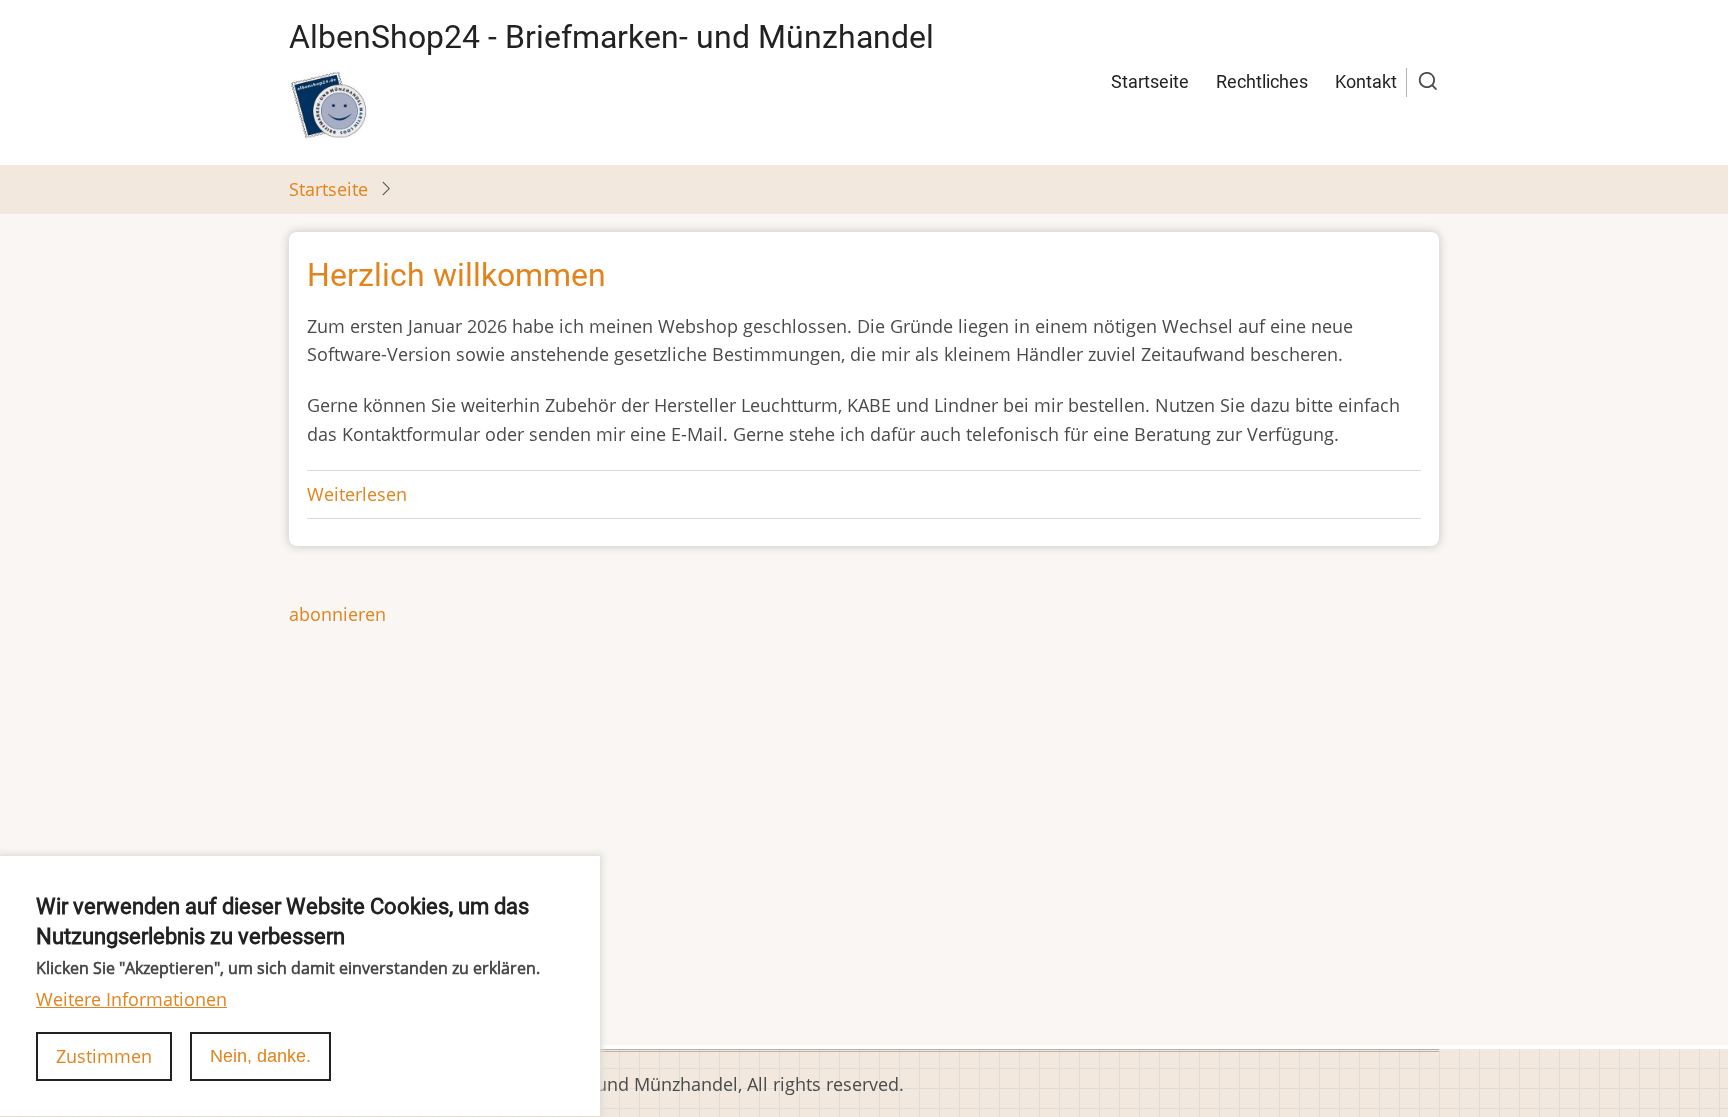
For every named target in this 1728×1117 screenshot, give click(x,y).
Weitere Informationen (131, 999)
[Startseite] (329, 105)
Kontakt (1366, 81)
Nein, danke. (260, 1056)
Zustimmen (104, 1056)
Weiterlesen (357, 494)
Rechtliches (1262, 81)
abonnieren (337, 614)
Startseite (1150, 81)
